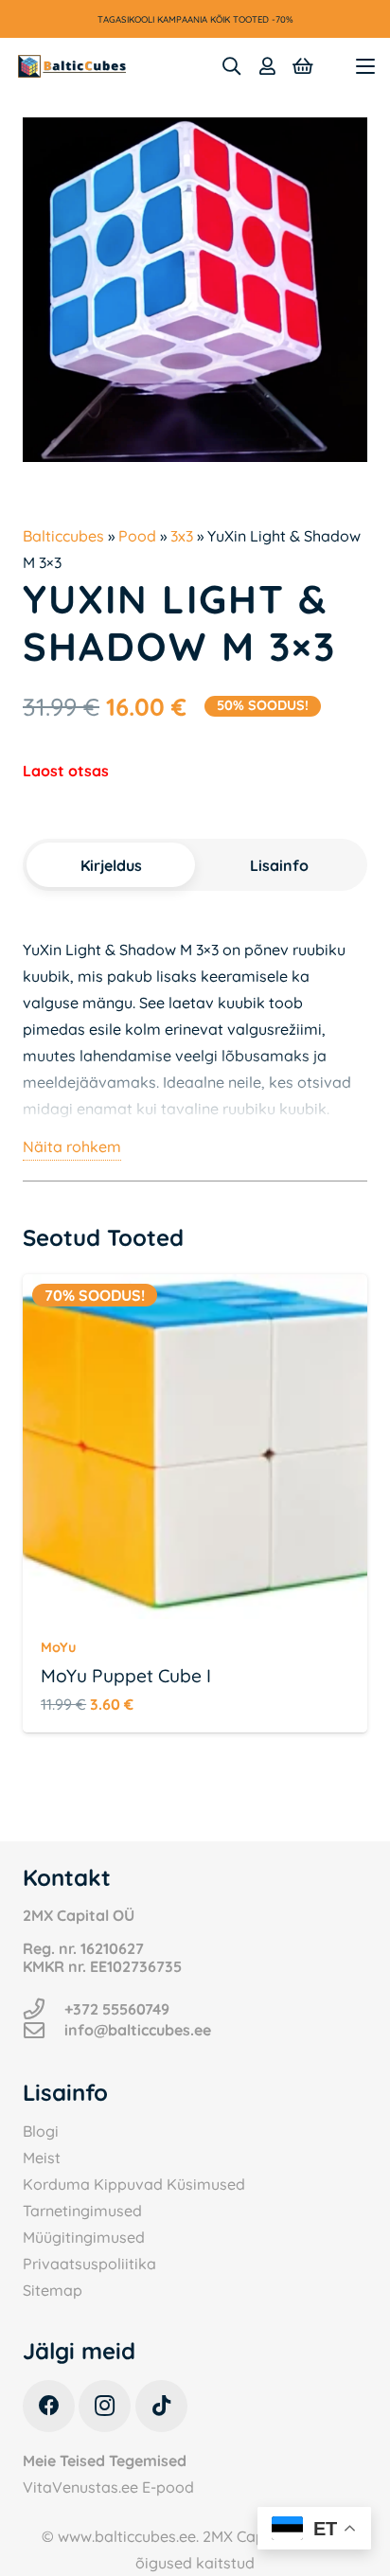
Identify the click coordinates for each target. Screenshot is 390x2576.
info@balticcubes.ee (138, 2030)
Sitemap (53, 2290)
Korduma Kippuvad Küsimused (134, 2184)
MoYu (58, 1647)
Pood (137, 536)
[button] (231, 66)
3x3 (182, 536)
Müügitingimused (84, 2237)
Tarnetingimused (82, 2211)
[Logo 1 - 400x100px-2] (72, 66)
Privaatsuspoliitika (89, 2264)
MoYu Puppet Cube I (126, 1676)
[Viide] (267, 66)
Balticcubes (63, 536)
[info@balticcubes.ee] (44, 2031)
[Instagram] (105, 2406)
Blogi (41, 2131)
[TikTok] (161, 2406)
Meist (42, 2158)
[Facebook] (49, 2406)
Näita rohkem (72, 1146)
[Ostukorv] (303, 66)
